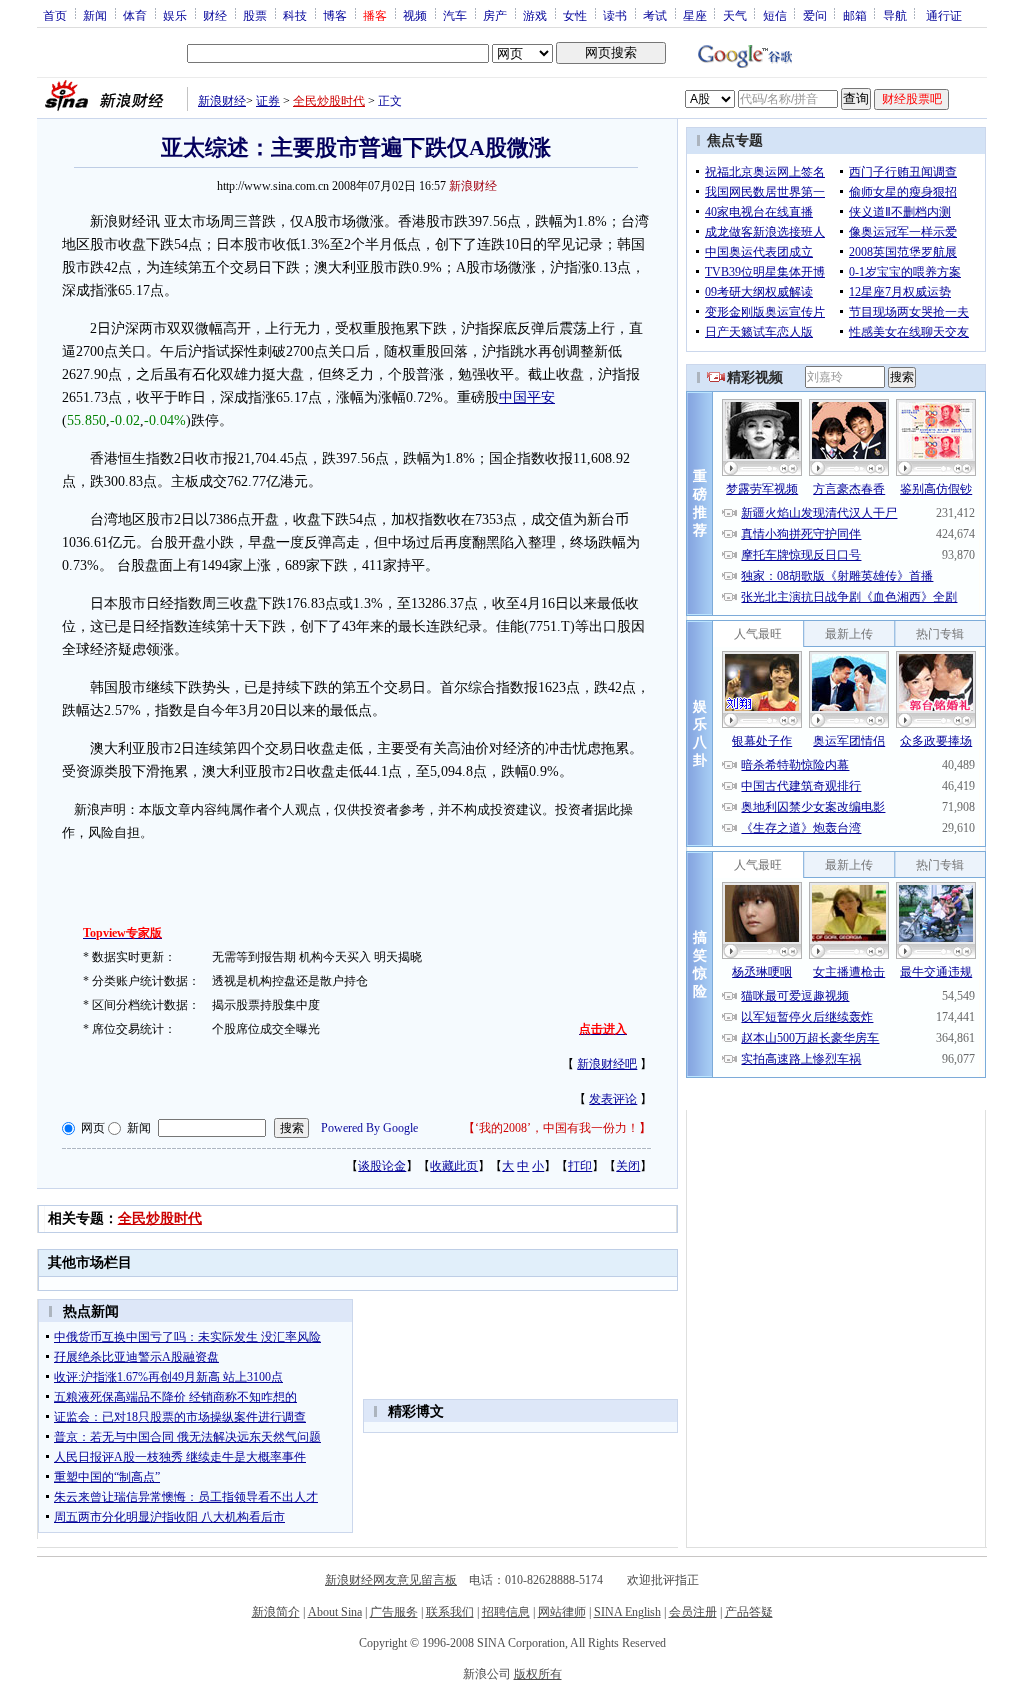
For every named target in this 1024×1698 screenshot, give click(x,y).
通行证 (944, 15)
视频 (415, 15)
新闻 (95, 15)
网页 (93, 1128)
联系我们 (450, 1612)
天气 (735, 15)
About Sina (335, 1612)
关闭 (628, 1166)
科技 (295, 15)
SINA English (627, 1612)
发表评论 (613, 1099)
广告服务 (394, 1612)
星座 (695, 15)
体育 (135, 15)
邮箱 (855, 15)
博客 (335, 15)
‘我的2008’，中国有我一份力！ (557, 1128)
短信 (775, 15)
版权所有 (538, 1674)
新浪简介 (276, 1612)
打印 (580, 1166)
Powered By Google (369, 1128)
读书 (615, 15)
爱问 (815, 15)
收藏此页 (454, 1166)
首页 (55, 15)
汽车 (455, 15)
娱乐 (175, 15)
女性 (575, 15)
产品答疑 (749, 1612)
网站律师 (562, 1612)
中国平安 (527, 397)
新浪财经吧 (607, 1064)
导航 (895, 15)
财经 (215, 15)
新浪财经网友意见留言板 (391, 1580)
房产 (495, 15)
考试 (655, 15)
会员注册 (693, 1612)
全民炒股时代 (329, 101)
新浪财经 (222, 101)
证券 (268, 101)
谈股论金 (382, 1166)
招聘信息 (506, 1612)
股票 (255, 15)
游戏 (535, 15)
